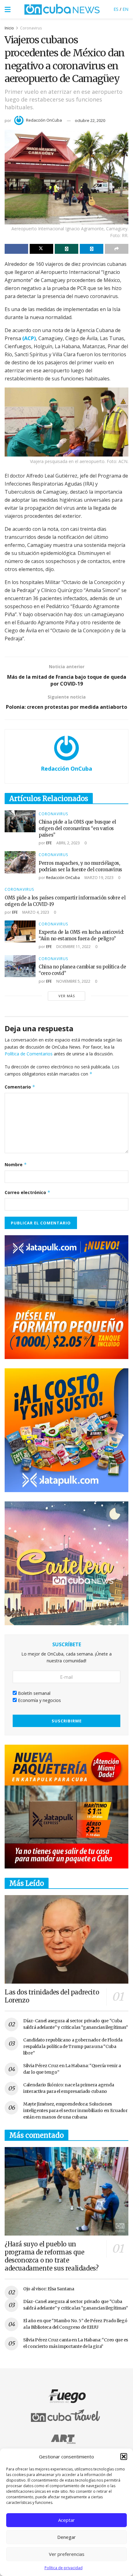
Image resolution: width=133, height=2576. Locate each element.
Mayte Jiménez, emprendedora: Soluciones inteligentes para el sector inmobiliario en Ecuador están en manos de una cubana (75, 2111)
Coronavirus (31, 28)
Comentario (20, 1087)
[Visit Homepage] (62, 9)
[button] (124, 2457)
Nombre (16, 1165)
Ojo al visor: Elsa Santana (49, 2289)
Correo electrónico (28, 1192)
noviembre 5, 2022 (73, 981)
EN (125, 9)
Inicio (9, 28)
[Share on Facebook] (16, 249)
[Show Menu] (8, 9)
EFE (49, 843)
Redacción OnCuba (44, 120)
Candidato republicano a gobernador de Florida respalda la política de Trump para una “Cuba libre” (73, 2046)
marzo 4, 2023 (35, 912)
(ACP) (29, 338)
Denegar (66, 2537)
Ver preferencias (67, 2554)
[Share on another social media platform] (117, 249)
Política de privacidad (64, 2568)
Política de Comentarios (29, 1054)
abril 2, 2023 (68, 843)
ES (116, 9)
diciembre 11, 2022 (73, 947)
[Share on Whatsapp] (66, 249)
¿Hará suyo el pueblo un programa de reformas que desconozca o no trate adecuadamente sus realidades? (51, 2256)
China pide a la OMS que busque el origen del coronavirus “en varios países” (77, 828)
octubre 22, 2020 (90, 120)
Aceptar (66, 2520)
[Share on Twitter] (41, 249)
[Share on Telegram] (92, 249)
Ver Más (67, 996)
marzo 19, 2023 (99, 878)
